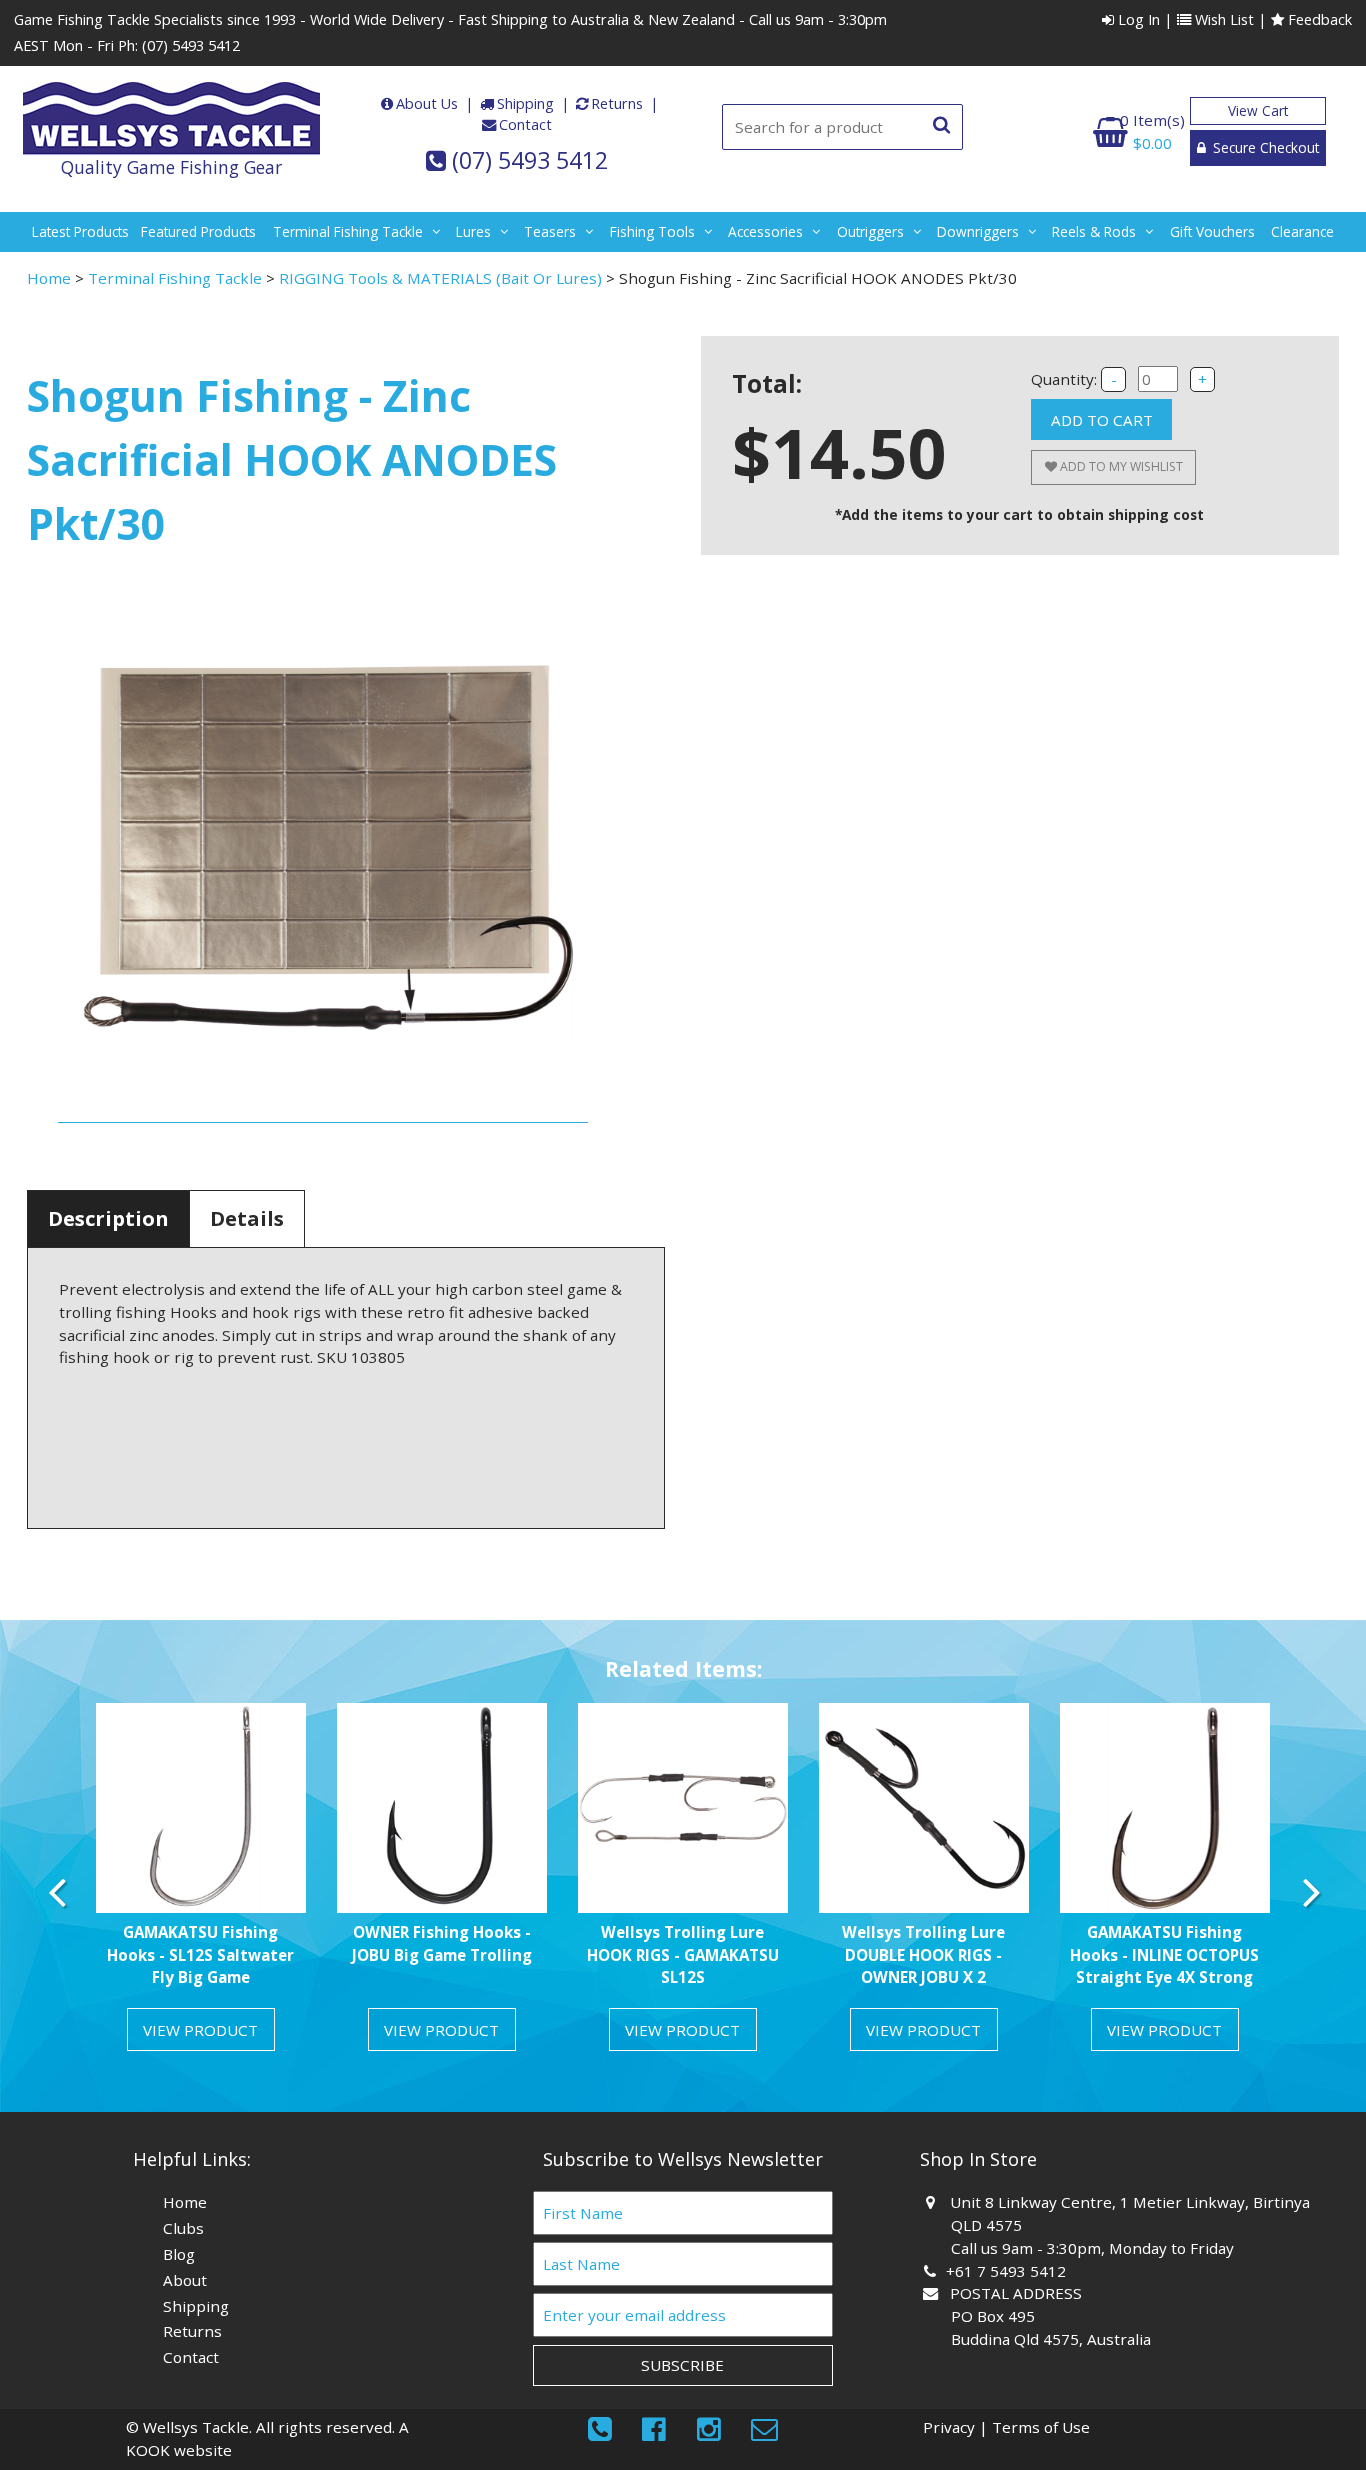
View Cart (1258, 110)
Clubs (183, 2228)
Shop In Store (978, 2159)
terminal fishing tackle (348, 231)
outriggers (870, 231)
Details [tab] (247, 1218)
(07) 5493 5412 (191, 45)
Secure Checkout (1264, 147)
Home (49, 278)
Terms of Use (1041, 2427)
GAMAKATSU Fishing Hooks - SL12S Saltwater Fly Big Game (200, 1955)
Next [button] (1309, 1892)
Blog (179, 2254)
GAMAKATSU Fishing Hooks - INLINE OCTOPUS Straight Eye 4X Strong (1164, 1955)
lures (473, 231)
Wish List (1222, 19)
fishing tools (652, 231)
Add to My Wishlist (1120, 466)
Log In (1137, 19)
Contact (525, 124)
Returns (617, 103)
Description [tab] (108, 1218)
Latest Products (80, 231)
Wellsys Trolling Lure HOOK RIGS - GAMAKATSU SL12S (683, 1955)
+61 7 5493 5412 (1008, 2271)
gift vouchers (1212, 231)
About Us (427, 103)
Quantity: (1066, 379)
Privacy (949, 2427)
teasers (550, 231)
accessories (765, 231)
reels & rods (1094, 231)
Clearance (1302, 231)
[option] (200, 1885)
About (185, 2280)
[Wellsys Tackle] (171, 119)
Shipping (525, 103)
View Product (200, 2030)
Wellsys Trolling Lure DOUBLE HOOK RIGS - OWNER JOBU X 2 (923, 1955)
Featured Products (198, 231)
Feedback (1318, 19)
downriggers (978, 231)
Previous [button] (57, 1892)
